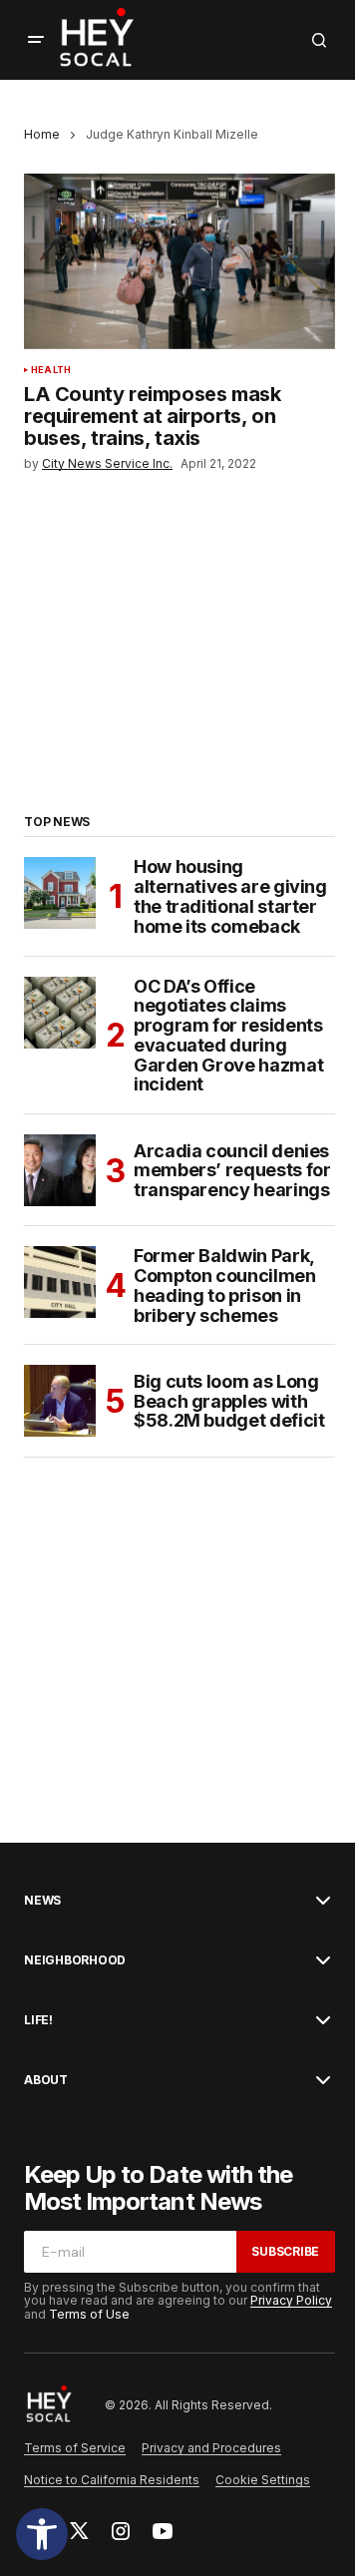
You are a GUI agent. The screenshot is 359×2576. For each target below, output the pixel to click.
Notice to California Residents (112, 2480)
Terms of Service (75, 2448)
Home (42, 134)
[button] (42, 2534)
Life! (38, 2020)
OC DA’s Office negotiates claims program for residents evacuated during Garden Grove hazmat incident (228, 1036)
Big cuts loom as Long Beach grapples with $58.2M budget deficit (229, 1401)
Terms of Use (89, 2314)
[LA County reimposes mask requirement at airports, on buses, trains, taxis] (179, 261)
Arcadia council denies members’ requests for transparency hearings (232, 1171)
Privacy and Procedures (211, 2448)
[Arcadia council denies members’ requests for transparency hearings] (60, 1170)
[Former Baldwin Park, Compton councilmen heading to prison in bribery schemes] (60, 1282)
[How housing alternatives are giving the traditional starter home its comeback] (60, 893)
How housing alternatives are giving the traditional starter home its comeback (230, 896)
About (46, 2080)
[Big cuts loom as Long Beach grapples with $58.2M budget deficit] (60, 1401)
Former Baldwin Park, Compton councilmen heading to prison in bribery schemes (225, 1286)
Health (51, 370)
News (42, 1901)
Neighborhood (75, 1960)
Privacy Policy (291, 2300)
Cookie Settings (263, 2480)
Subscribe (285, 2251)
